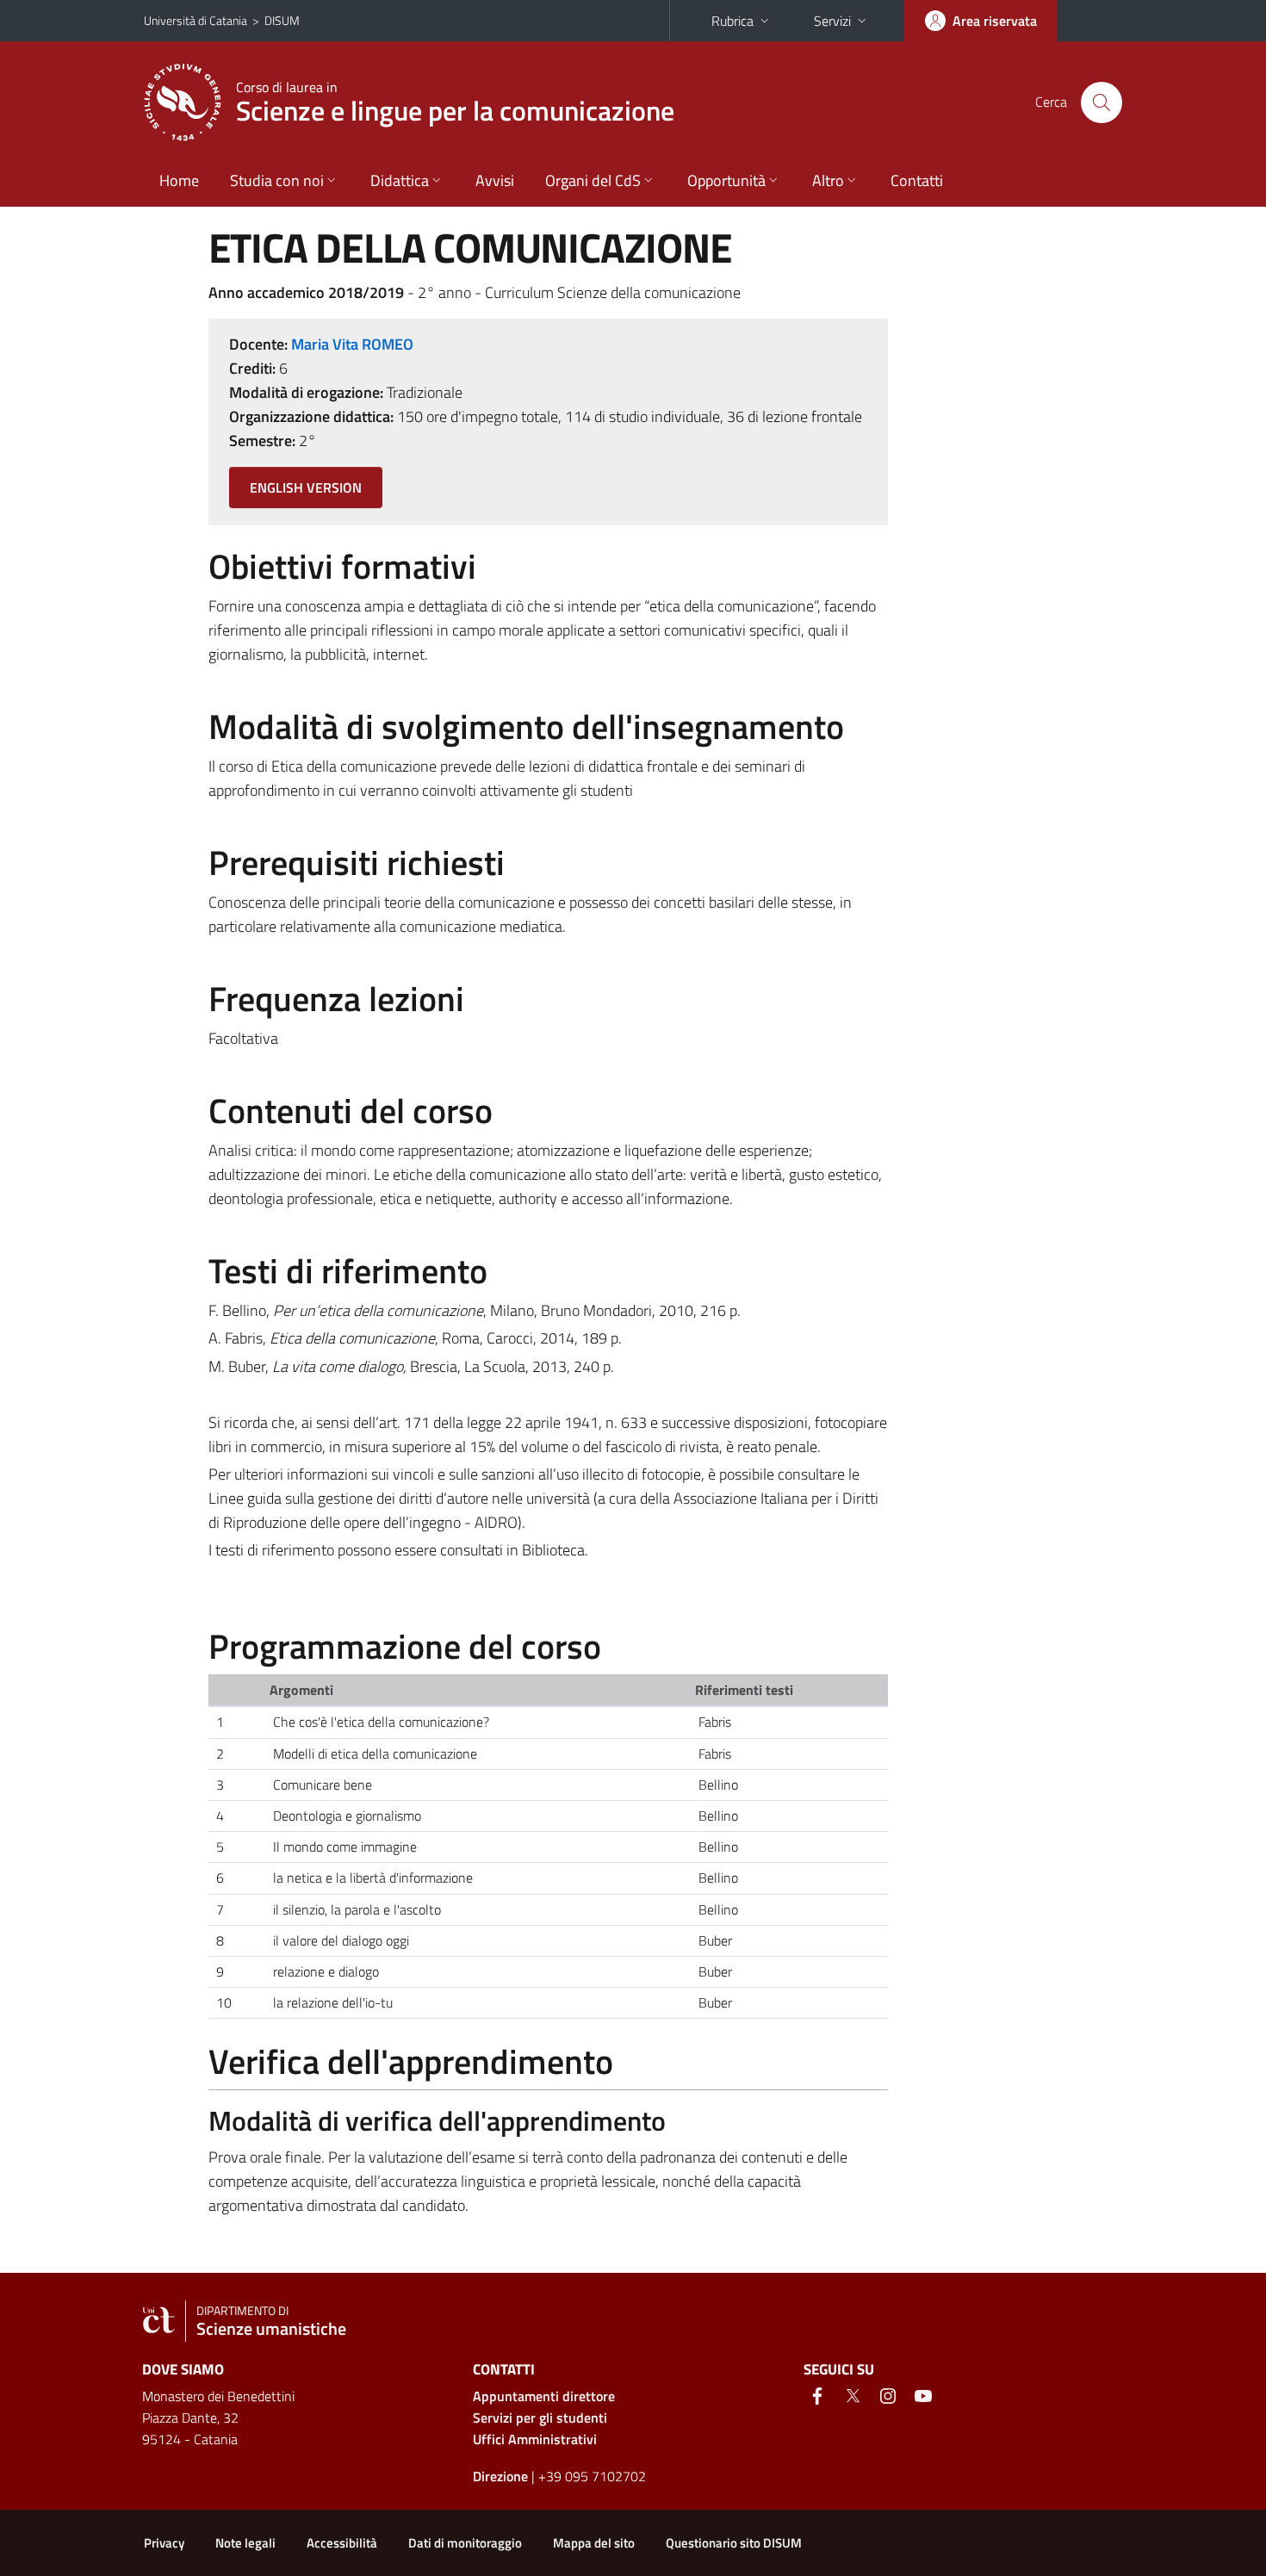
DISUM (282, 20)
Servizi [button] (832, 21)
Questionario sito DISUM (734, 2543)
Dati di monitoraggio (465, 2543)
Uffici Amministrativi (535, 2439)
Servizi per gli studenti (540, 2418)
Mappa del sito (594, 2543)
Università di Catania (195, 20)
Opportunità (726, 180)
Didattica (400, 180)
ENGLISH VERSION (306, 487)
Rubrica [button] (732, 21)
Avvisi (495, 180)
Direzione (500, 2476)
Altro (828, 180)
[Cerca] (1102, 102)
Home (179, 180)
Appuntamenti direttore (544, 2396)
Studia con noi (277, 180)
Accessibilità (342, 2543)
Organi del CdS (593, 180)
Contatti (917, 180)
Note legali (245, 2543)
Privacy (164, 2543)
